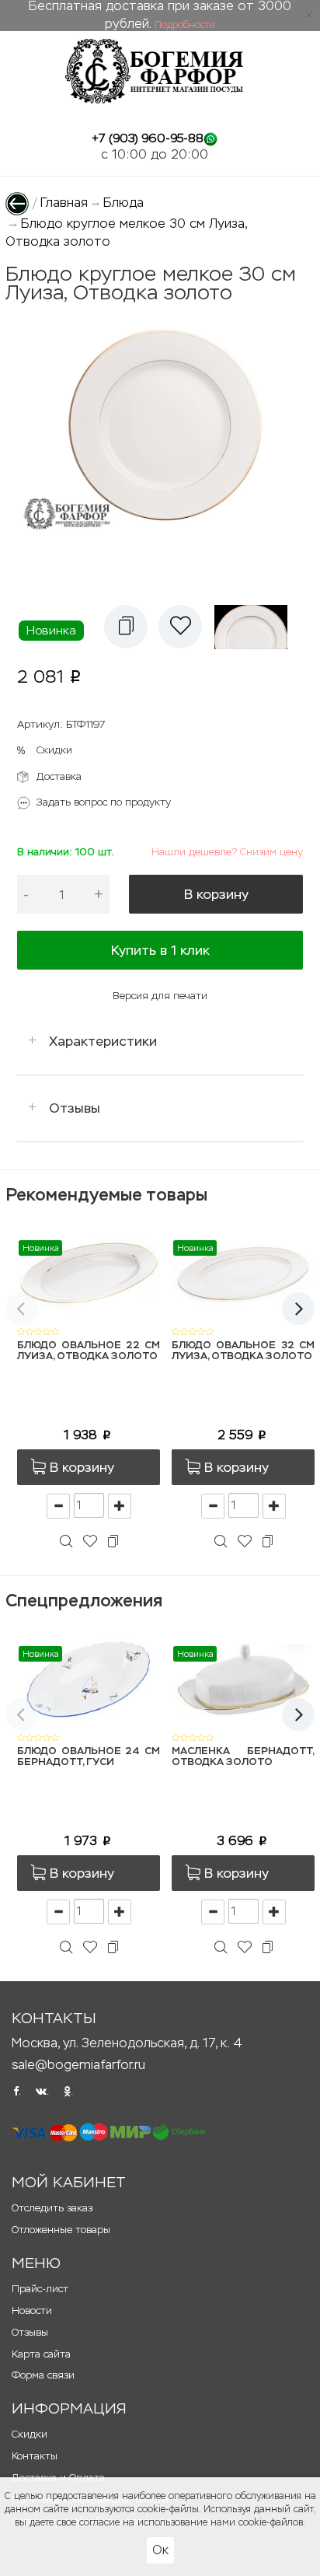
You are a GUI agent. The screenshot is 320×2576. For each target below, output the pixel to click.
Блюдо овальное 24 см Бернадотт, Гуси (89, 1757)
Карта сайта (41, 2354)
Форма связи (43, 2375)
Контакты (35, 2456)
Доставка (59, 776)
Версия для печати (160, 996)
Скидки (54, 750)
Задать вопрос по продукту (104, 802)
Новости (32, 2310)
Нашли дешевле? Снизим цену (227, 852)
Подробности (185, 25)
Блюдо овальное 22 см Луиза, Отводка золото (89, 1351)
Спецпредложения (84, 1601)
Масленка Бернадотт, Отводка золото (243, 1757)
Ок (160, 2550)
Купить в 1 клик (160, 950)
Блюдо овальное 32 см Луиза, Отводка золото (243, 1351)
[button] (126, 627)
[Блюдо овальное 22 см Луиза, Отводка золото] (89, 1272)
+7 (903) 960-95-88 (148, 138)
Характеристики (103, 1041)
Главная (64, 203)
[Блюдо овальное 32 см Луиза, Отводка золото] (243, 1272)
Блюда (123, 203)
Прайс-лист (40, 2289)
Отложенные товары (61, 2230)
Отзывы (75, 1108)
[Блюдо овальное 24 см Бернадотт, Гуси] (89, 1678)
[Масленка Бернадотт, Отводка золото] (243, 1678)
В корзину (216, 894)
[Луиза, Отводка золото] (255, 627)
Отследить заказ (52, 2208)
